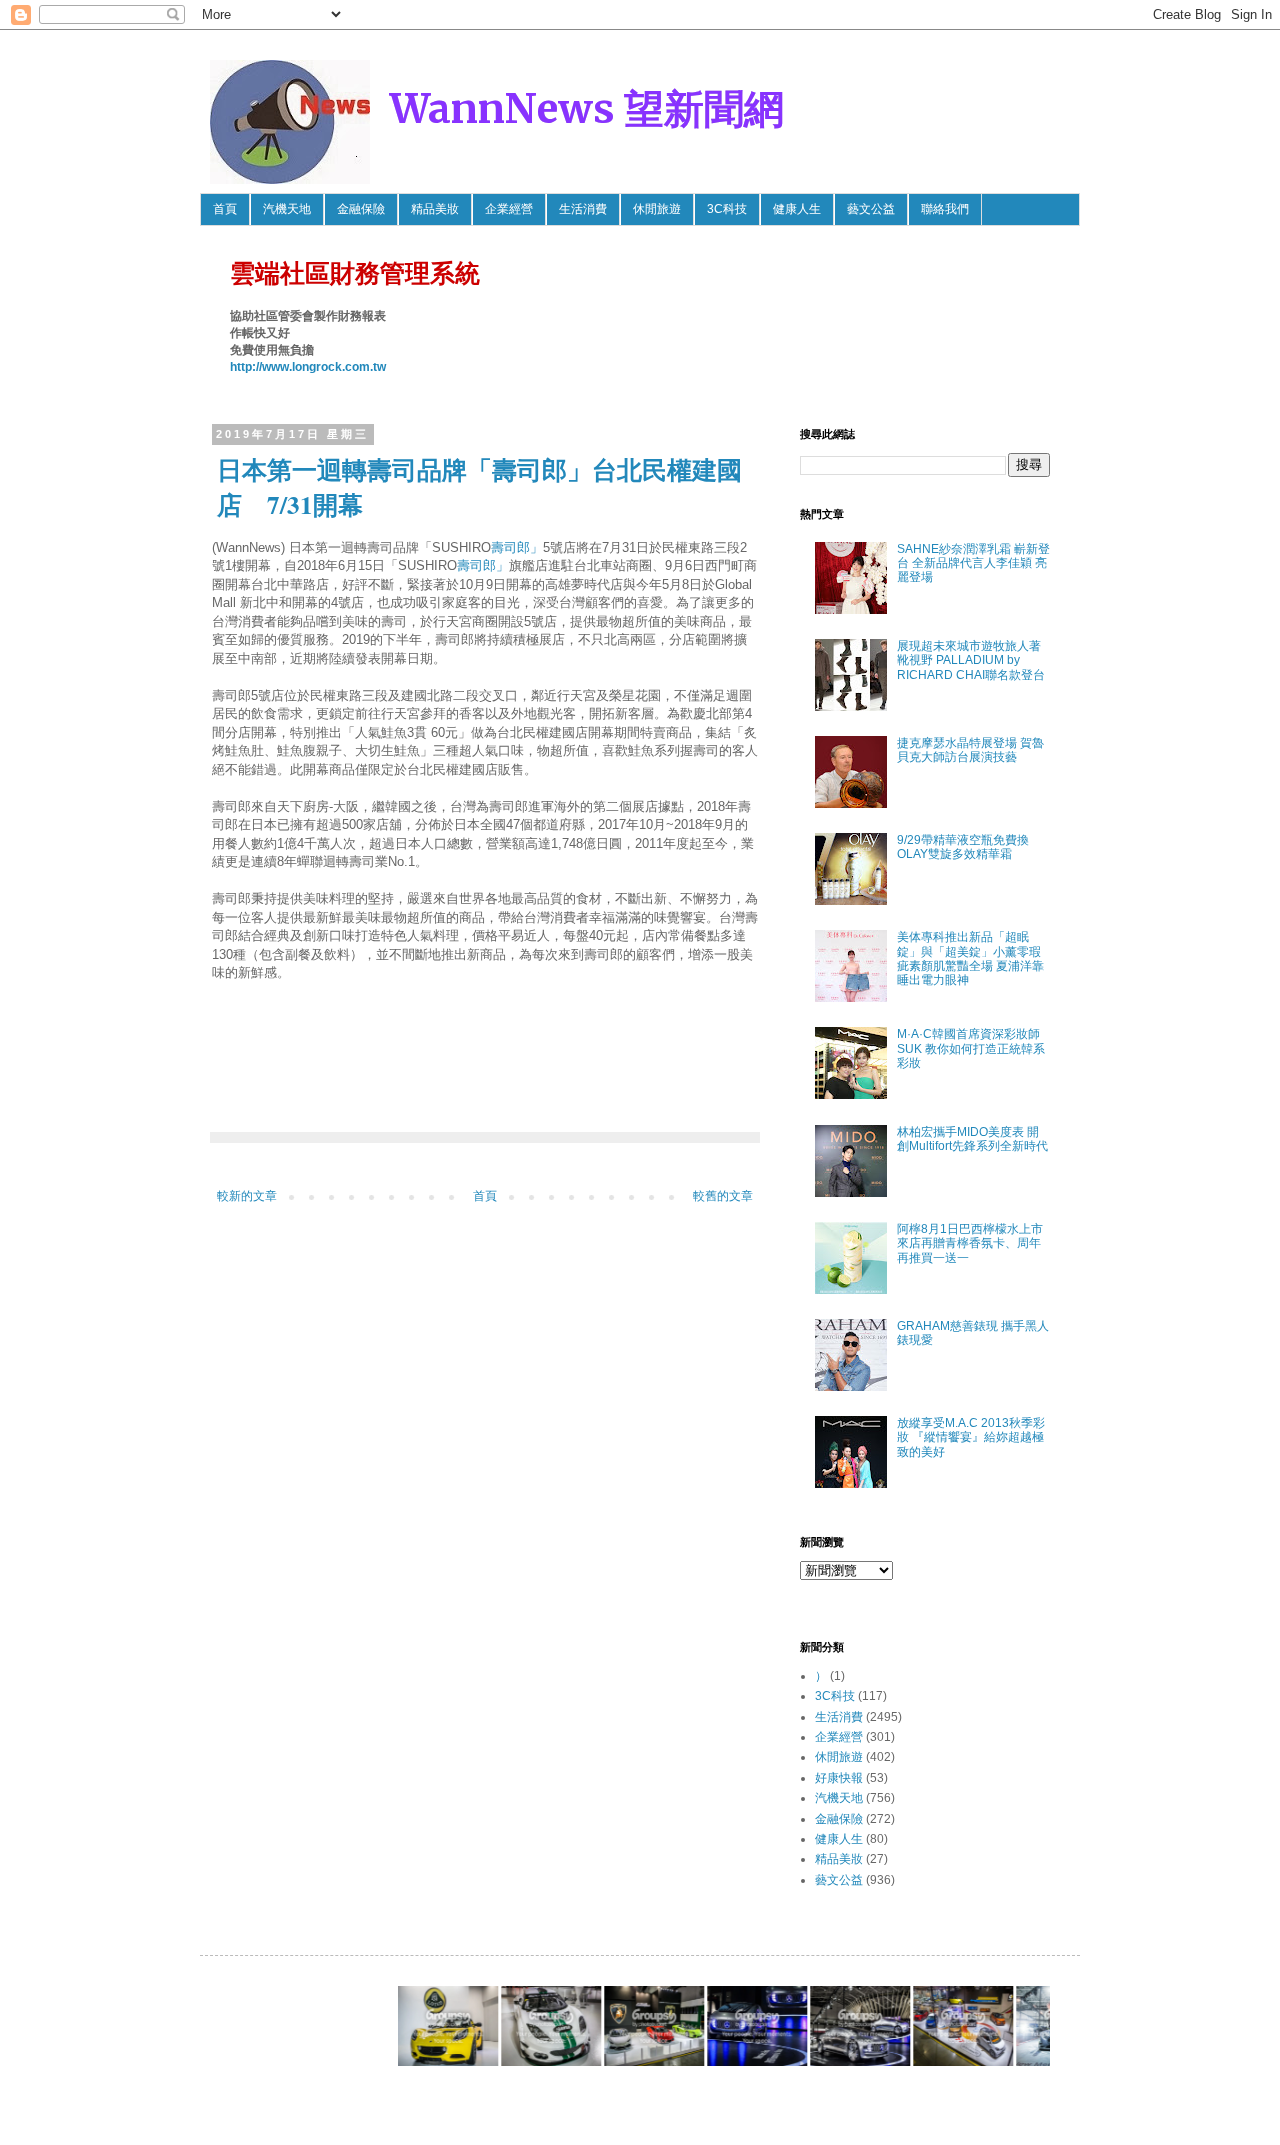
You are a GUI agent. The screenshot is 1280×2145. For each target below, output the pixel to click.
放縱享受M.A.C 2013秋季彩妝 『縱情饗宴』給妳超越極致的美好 (971, 1437)
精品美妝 (435, 209)
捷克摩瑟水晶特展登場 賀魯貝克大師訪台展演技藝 (970, 750)
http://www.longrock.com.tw (308, 367)
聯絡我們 (945, 209)
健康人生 (797, 209)
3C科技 (727, 209)
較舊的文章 (723, 1196)
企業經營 (509, 209)
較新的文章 (247, 1196)
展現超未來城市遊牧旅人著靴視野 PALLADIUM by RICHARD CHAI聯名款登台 (971, 660)
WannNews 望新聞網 (587, 109)
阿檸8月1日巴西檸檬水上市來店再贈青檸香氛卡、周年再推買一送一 (970, 1243)
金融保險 (361, 209)
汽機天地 (287, 209)
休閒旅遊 (657, 209)
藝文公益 (871, 209)
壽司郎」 (517, 547)
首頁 (225, 209)
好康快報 (839, 1778)
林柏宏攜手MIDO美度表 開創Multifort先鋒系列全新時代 (972, 1139)
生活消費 (583, 209)
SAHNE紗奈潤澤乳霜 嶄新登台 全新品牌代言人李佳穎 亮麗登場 (973, 563)
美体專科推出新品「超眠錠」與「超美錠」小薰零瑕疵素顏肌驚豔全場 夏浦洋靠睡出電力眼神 (970, 958)
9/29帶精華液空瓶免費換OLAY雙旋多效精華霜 (963, 847)
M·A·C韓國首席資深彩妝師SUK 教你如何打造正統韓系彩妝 (971, 1048)
